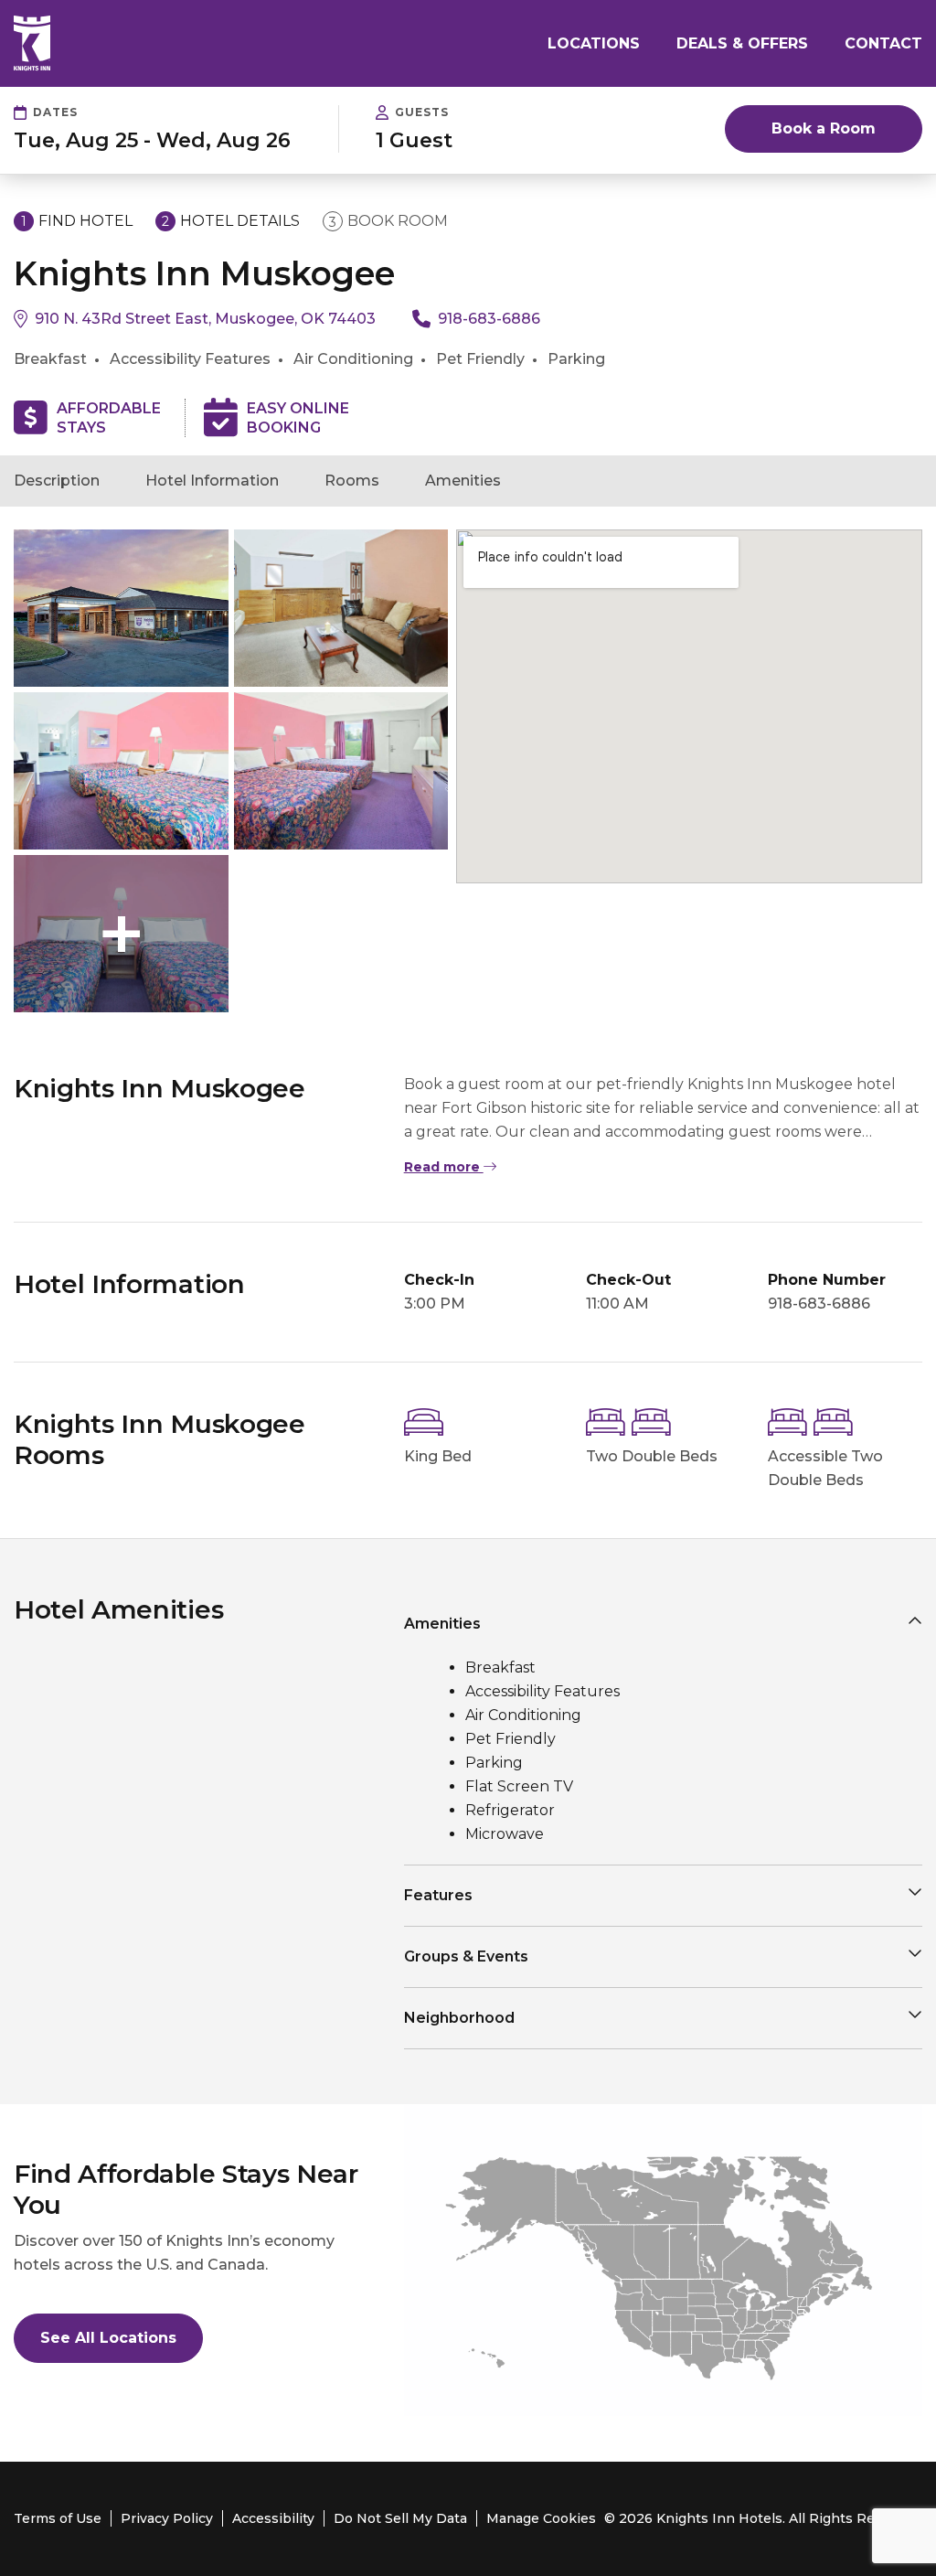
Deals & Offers (742, 43)
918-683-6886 (489, 319)
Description (57, 481)
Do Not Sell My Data (400, 2518)
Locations (594, 43)
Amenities (463, 481)
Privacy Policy (167, 2518)
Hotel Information (212, 481)
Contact (883, 43)
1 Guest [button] (414, 141)
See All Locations (108, 2338)
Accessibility (273, 2518)
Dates (55, 112)
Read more (444, 1167)
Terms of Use (58, 2518)
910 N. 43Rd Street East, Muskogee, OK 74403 (205, 319)
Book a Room (824, 128)
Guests (422, 112)
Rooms (352, 481)
